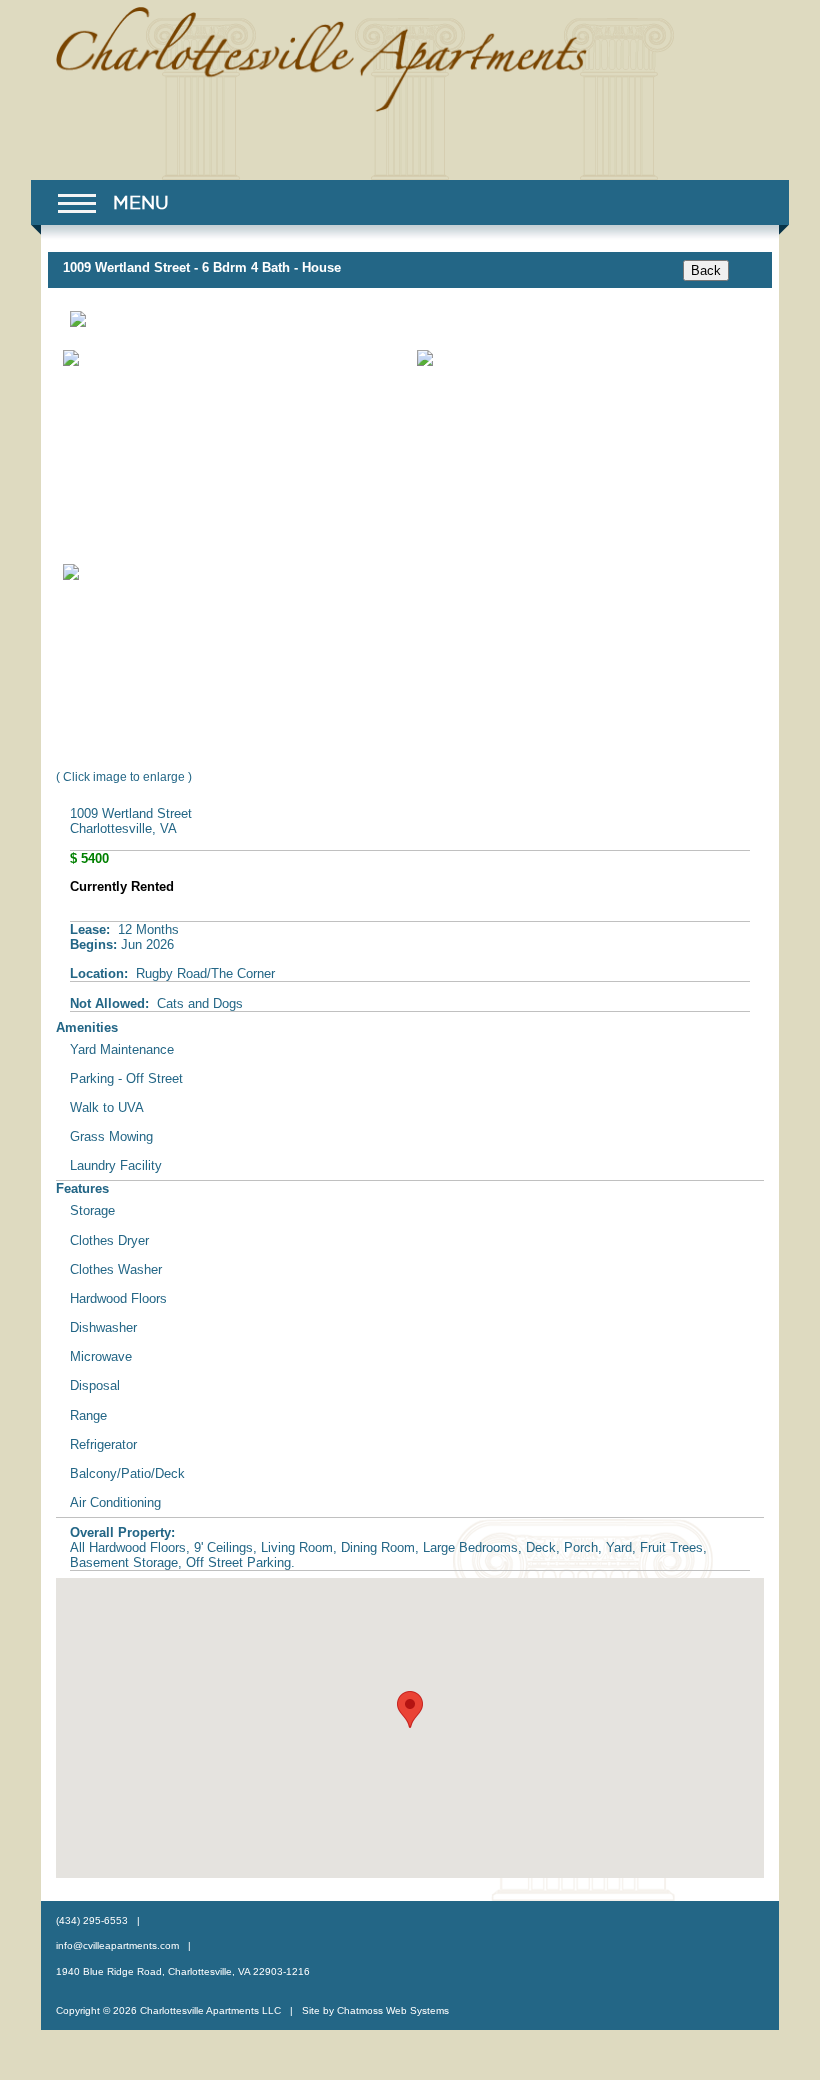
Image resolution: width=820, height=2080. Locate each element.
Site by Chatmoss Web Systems (375, 2010)
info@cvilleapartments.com (117, 1945)
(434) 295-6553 (92, 1920)
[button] (112, 207)
